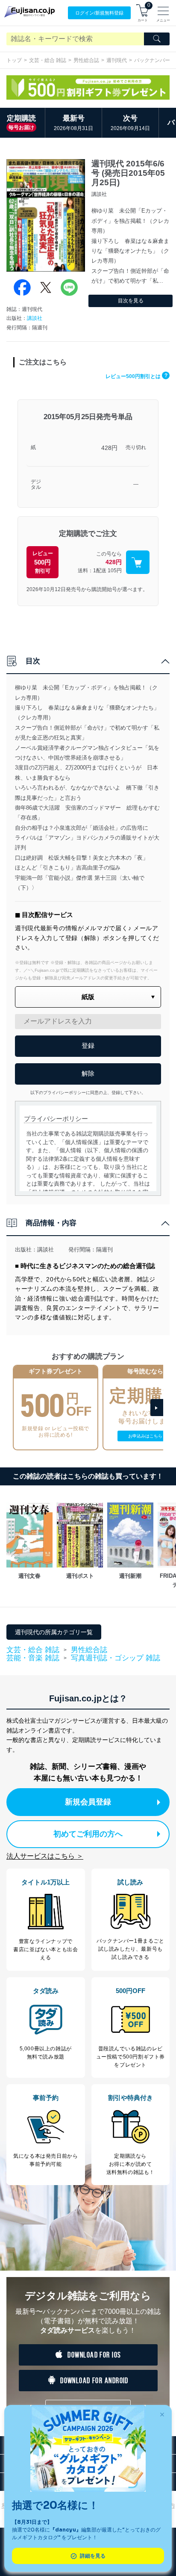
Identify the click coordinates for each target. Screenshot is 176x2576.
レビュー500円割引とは (136, 376)
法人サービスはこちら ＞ (45, 1856)
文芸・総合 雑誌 (48, 60)
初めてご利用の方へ (88, 1834)
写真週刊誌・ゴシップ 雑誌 (116, 1658)
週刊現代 (117, 60)
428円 (109, 448)
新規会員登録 (88, 1802)
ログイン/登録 (99, 13)
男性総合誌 (86, 60)
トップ (14, 60)
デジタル (36, 485)
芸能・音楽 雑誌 (33, 1658)
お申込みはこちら (145, 1436)
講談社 (35, 318)
